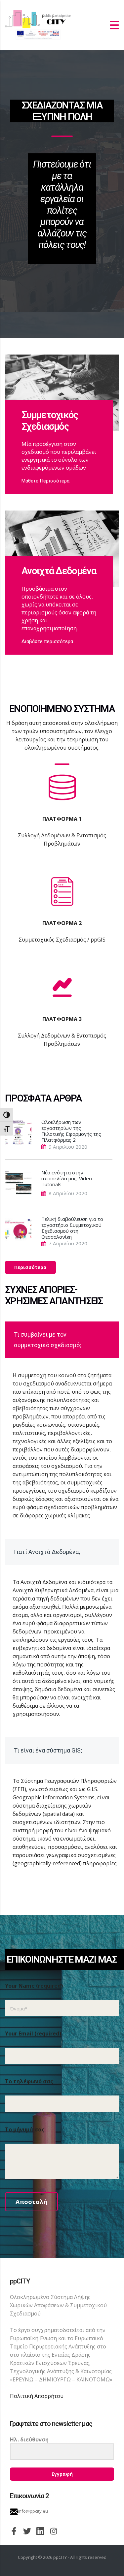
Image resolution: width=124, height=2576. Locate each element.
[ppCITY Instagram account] (54, 2530)
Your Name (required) (34, 1986)
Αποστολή (31, 2202)
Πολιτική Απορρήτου (37, 2396)
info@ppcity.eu (33, 2511)
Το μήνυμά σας (25, 2129)
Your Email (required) (33, 2033)
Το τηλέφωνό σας (29, 2081)
